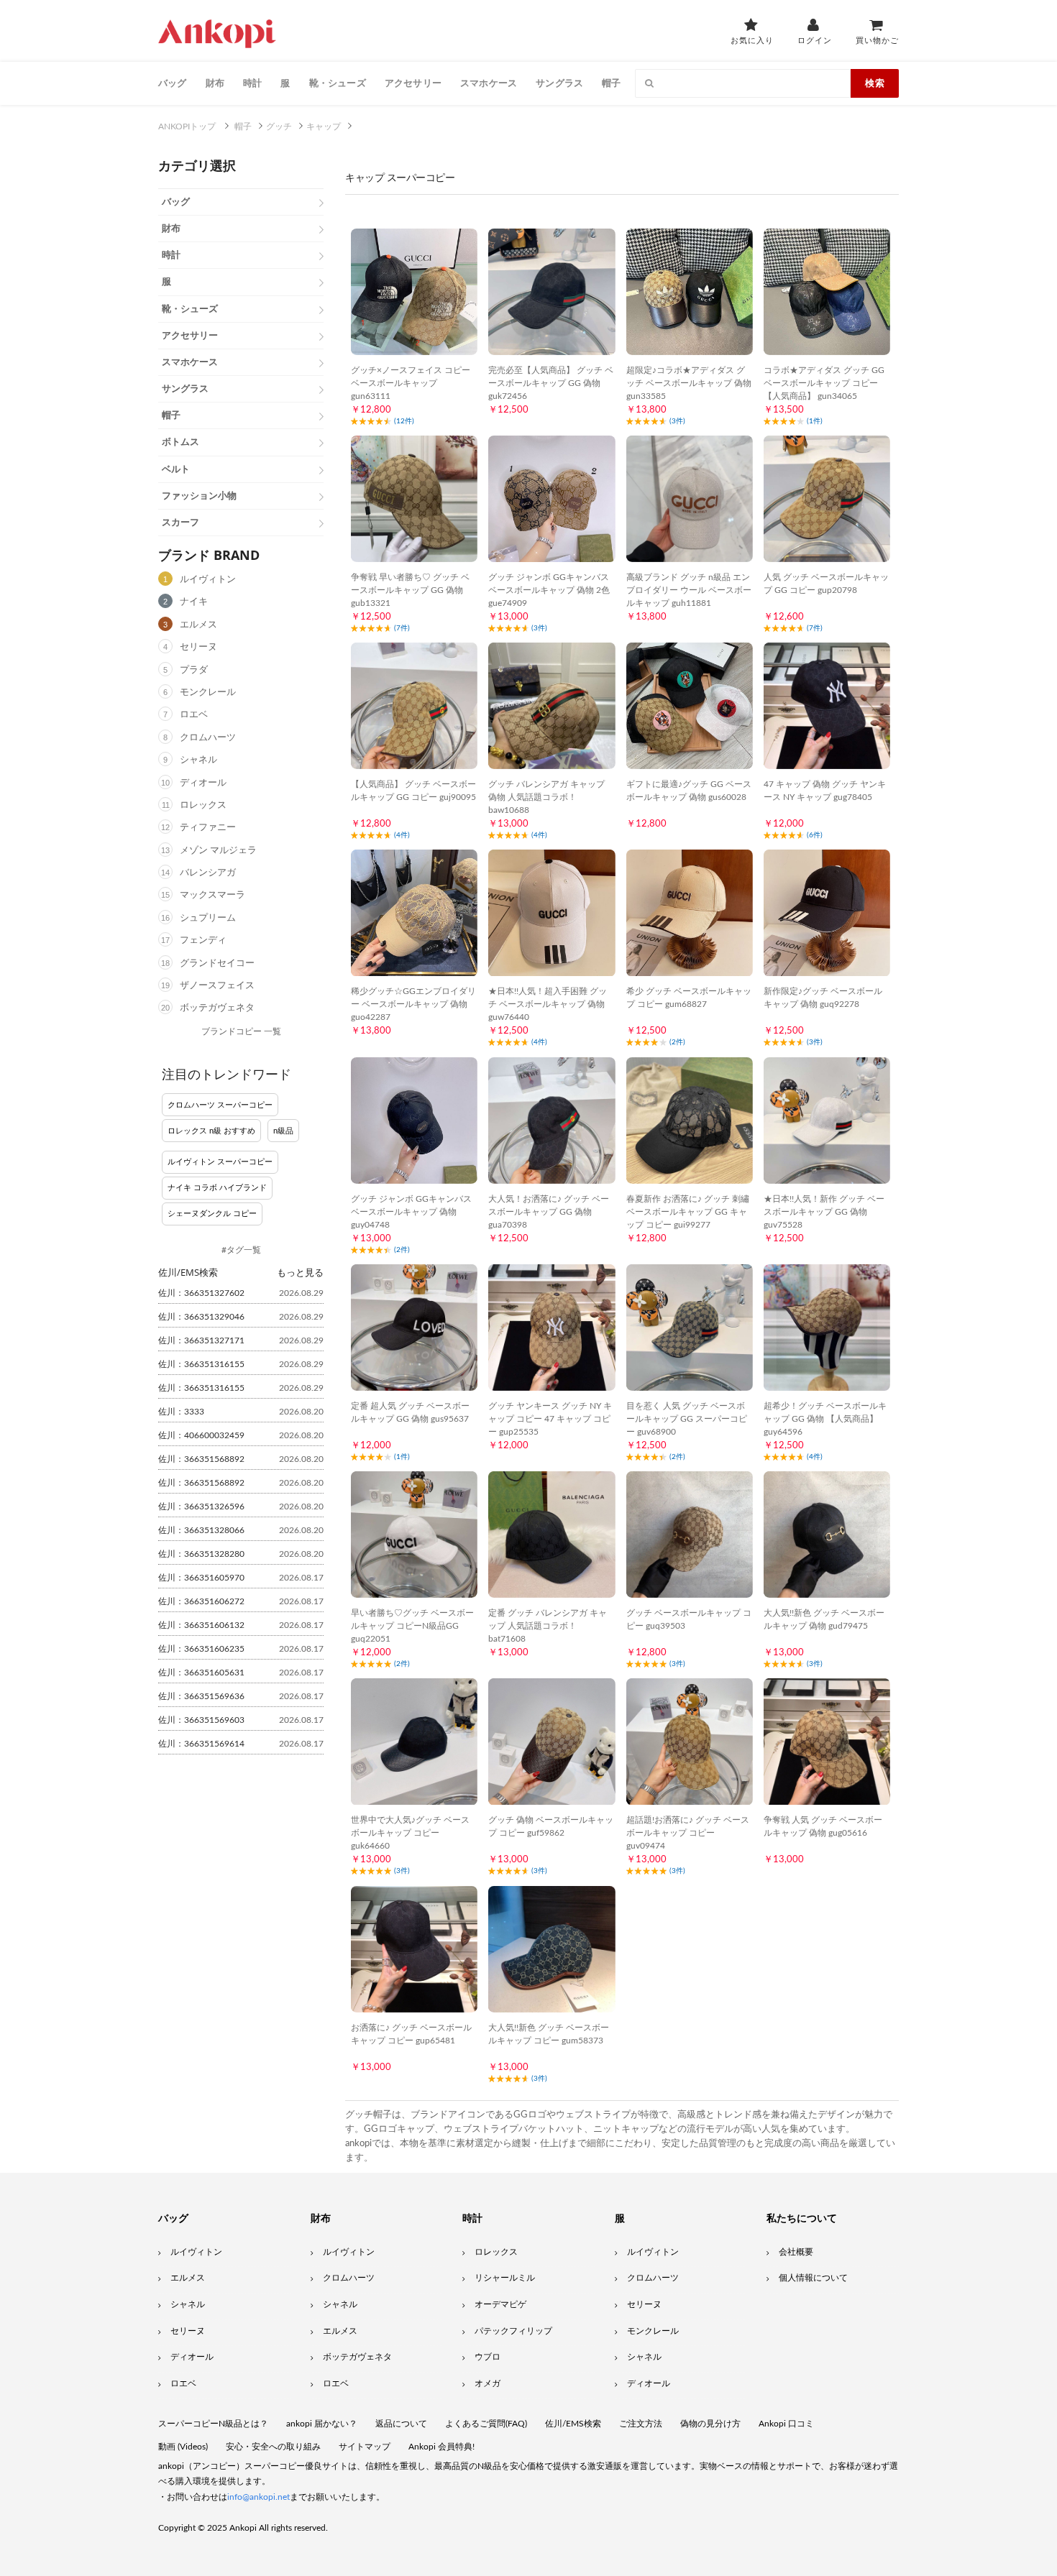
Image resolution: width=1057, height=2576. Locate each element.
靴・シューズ (338, 83)
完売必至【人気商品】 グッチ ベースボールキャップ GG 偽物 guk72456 (551, 383)
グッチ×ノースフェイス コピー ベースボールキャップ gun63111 (411, 383)
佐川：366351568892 (201, 1459)
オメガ (488, 2383)
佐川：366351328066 (201, 1530)
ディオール (203, 783)
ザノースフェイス (217, 986)
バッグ (173, 83)
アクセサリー (413, 83)
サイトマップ (365, 2447)
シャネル (198, 760)
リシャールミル (505, 2278)
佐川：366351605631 (201, 1673)
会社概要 (796, 2252)
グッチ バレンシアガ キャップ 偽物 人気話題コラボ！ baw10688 (546, 797)
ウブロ (488, 2357)
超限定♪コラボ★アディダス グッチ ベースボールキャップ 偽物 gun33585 (689, 383)
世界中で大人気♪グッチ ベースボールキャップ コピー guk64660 (410, 1833)
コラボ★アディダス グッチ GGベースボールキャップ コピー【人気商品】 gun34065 (824, 383)
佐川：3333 (181, 1412)
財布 (215, 83)
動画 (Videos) (183, 2447)
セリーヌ (198, 647)
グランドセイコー (217, 963)
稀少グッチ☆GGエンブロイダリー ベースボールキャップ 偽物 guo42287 (413, 1004)
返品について (401, 2424)
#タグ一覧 (241, 1250)
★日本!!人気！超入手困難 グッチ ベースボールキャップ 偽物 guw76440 (548, 1004)
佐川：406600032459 (201, 1435)
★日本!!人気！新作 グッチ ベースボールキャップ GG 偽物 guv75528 (824, 1212)
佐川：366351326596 (201, 1506)
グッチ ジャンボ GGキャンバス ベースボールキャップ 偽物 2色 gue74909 (549, 590)
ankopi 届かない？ (322, 2424)
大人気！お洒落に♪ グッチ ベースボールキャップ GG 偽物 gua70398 (549, 1212)
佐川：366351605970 (201, 1578)
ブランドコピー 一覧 (241, 1031)
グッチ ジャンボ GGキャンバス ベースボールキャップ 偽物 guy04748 (411, 1212)
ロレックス (203, 805)
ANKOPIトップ (187, 126)
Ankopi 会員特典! (441, 2447)
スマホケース (489, 83)
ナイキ (194, 602)
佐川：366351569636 (201, 1696)
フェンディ (203, 940)
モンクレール (208, 693)
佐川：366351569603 (201, 1720)
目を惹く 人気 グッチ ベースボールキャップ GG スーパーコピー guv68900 (687, 1419)
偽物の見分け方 (710, 2424)
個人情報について (813, 2278)
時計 (252, 83)
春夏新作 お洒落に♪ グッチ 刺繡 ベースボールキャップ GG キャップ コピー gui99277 (688, 1212)
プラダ (194, 670)
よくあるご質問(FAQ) (486, 2424)
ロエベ (194, 715)
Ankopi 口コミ (786, 2424)
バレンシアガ (208, 873)
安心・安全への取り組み (273, 2447)
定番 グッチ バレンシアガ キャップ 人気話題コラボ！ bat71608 (548, 1626)
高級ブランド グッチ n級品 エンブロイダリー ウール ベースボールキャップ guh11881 (689, 590)
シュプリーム (208, 918)
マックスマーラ (212, 895)
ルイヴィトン (208, 580)
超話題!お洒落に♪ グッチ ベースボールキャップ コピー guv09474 (688, 1833)
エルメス (198, 625)
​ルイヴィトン (653, 2252)
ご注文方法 (641, 2424)
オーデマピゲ (500, 2304)
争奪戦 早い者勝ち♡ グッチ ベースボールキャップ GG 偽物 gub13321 (410, 590)
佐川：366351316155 (201, 1364)
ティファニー (208, 828)
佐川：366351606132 (201, 1625)
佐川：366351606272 (201, 1601)
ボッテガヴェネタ (217, 1008)
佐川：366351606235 (201, 1649)
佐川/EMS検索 (573, 2424)
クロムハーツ (208, 738)
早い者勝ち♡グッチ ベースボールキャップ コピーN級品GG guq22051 (412, 1626)
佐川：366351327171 (201, 1340)
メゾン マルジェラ (218, 851)
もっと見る (300, 1272)
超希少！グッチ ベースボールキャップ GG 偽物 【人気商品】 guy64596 (825, 1419)
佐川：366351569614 (201, 1744)
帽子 (611, 83)
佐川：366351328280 (201, 1554)
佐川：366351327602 (201, 1293)
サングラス (559, 83)
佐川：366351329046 (201, 1317)
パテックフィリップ (513, 2331)
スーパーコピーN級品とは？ (213, 2424)
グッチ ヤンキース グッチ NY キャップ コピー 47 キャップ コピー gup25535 (550, 1419)
